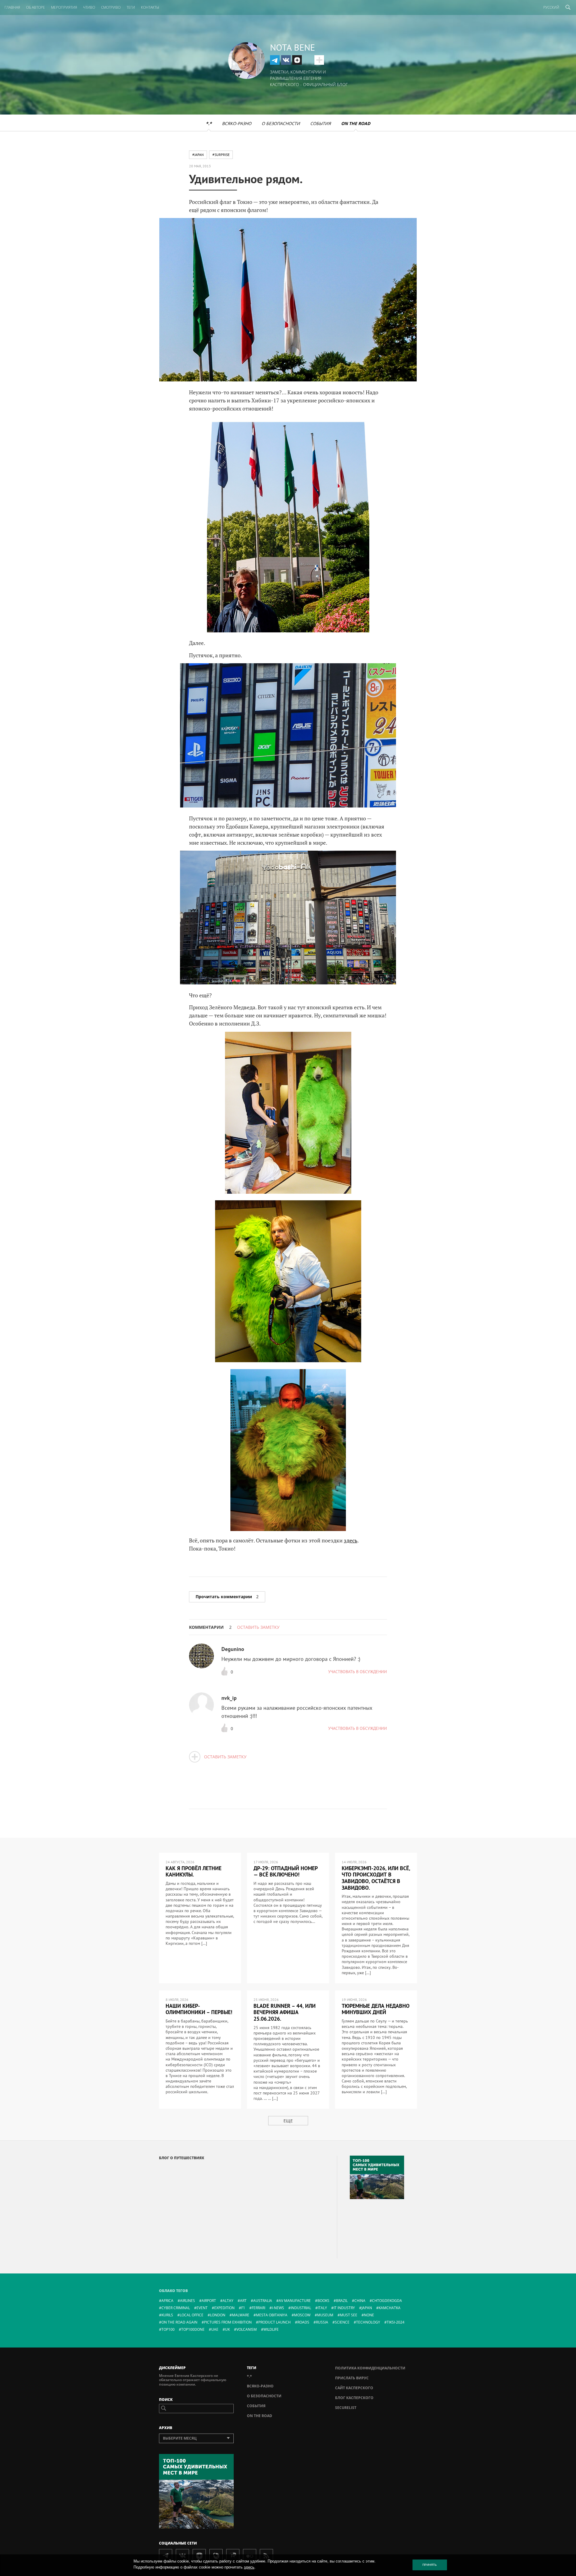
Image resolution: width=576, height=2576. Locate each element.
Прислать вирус (352, 2378)
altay (228, 2301)
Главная (12, 7)
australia (263, 2301)
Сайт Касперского (354, 2388)
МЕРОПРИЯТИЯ (64, 7)
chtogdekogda (387, 2301)
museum (325, 2315)
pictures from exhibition (228, 2322)
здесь (351, 1540)
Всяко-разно (237, 123)
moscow (302, 2315)
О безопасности (281, 123)
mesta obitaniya (272, 2315)
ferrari (258, 2308)
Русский (551, 7)
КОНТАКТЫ (150, 7)
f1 (243, 2308)
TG (275, 60)
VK (286, 60)
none (369, 2315)
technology (368, 2322)
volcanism (247, 2329)
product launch (274, 2322)
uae (215, 2329)
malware (241, 2315)
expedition (224, 2308)
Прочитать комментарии (227, 1597)
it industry (344, 2308)
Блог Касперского (354, 2398)
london (218, 2315)
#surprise (221, 155)
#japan (198, 155)
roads (303, 2322)
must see (349, 2315)
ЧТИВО (89, 7)
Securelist (346, 2408)
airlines (187, 2301)
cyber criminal (176, 2308)
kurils (167, 2315)
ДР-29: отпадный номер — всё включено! (286, 1872)
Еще (288, 2121)
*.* (209, 123)
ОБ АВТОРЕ (36, 7)
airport (209, 2301)
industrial (301, 2308)
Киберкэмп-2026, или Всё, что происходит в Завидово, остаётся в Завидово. (376, 1878)
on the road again (179, 2322)
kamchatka (390, 2308)
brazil (342, 2301)
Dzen (297, 60)
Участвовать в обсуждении (358, 1672)
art (243, 2301)
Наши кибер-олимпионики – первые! (199, 2009)
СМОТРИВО (111, 7)
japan (367, 2308)
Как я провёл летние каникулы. (193, 1872)
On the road (356, 123)
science (342, 2322)
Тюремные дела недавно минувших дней (376, 2009)
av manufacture (295, 2301)
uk (227, 2329)
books (323, 2301)
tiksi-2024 (396, 2322)
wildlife (271, 2329)
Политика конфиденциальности (370, 2368)
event (202, 2308)
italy (322, 2308)
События (321, 123)
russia (322, 2322)
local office (192, 2315)
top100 (168, 2329)
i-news (278, 2308)
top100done (193, 2329)
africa (167, 2301)
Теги (131, 7)
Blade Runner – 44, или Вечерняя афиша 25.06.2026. (285, 2012)
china (360, 2301)
